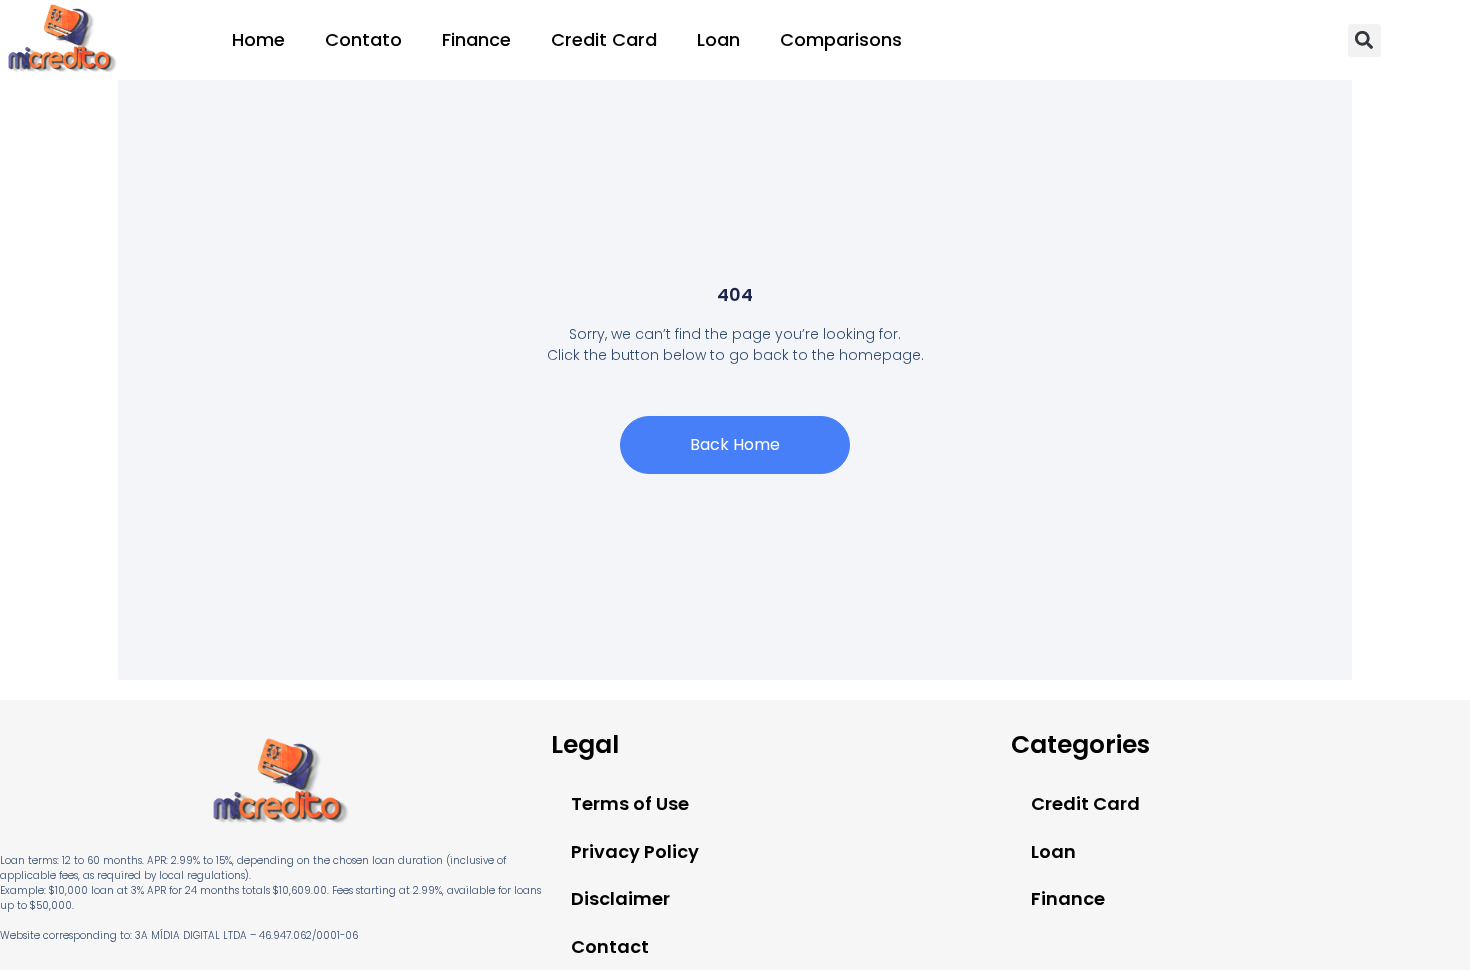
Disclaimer (620, 898)
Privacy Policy (635, 851)
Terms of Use (630, 803)
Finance (476, 39)
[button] (1364, 40)
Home (258, 39)
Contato (363, 39)
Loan (718, 39)
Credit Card (604, 39)
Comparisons (841, 39)
